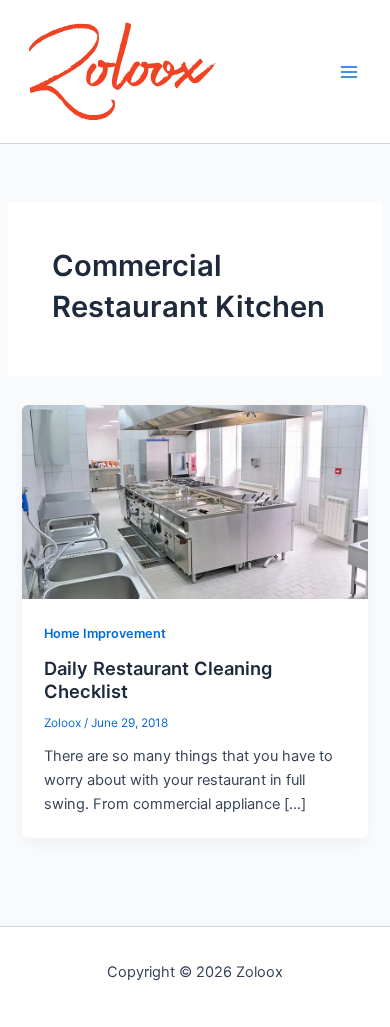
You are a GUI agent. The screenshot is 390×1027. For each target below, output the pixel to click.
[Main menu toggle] (349, 72)
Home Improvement (105, 633)
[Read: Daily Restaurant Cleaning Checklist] (194, 501)
